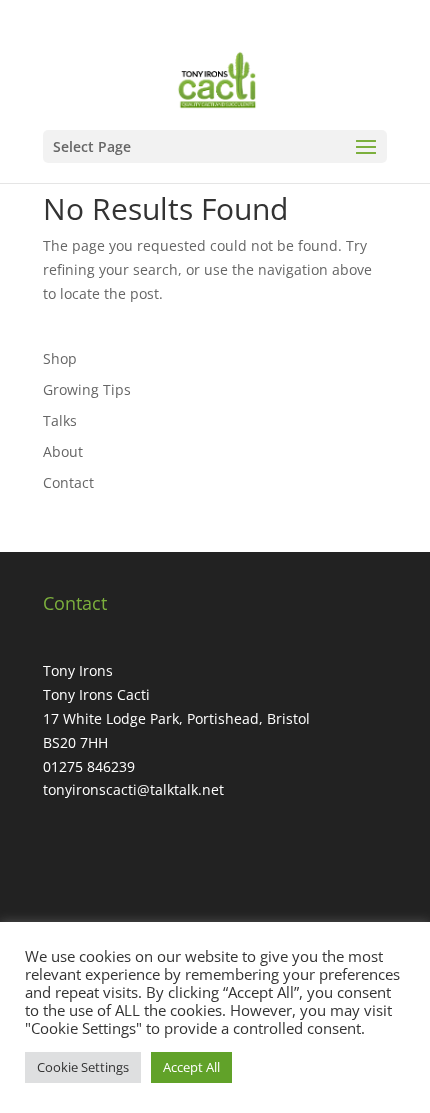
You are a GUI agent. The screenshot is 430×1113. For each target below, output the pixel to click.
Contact (68, 482)
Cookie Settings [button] (83, 1067)
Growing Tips (87, 389)
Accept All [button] (191, 1067)
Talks (60, 420)
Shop (60, 358)
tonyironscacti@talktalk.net (133, 789)
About (63, 451)
